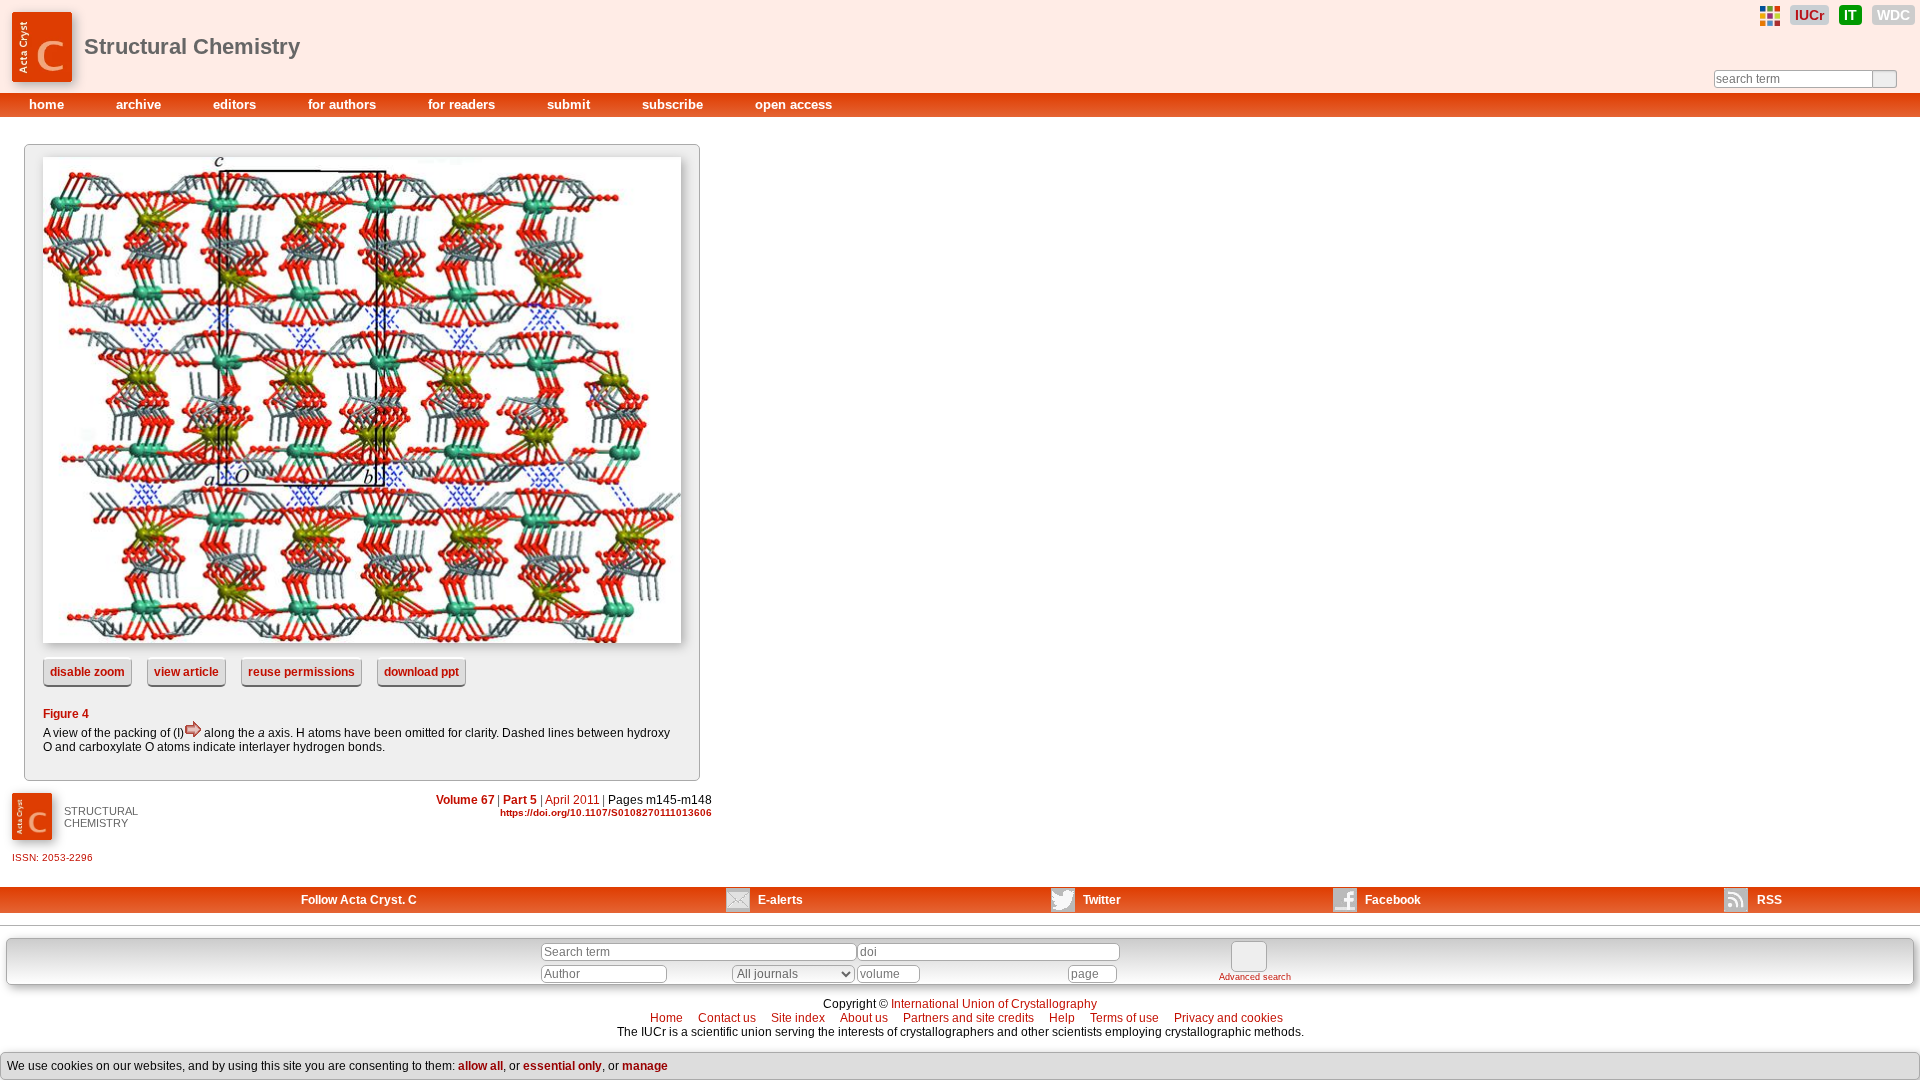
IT (1850, 15)
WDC (1893, 15)
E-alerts (780, 900)
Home (666, 1018)
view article (186, 672)
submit (570, 104)
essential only (562, 1066)
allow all (480, 1066)
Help (1062, 1018)
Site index (798, 1018)
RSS (1769, 900)
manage (645, 1066)
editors (236, 104)
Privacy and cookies (1228, 1018)
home (48, 104)
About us (864, 1018)
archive (140, 104)
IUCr (1809, 15)
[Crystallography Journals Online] (1770, 16)
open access (793, 104)
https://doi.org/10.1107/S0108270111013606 (606, 812)
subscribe (674, 104)
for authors (344, 104)
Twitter (1102, 900)
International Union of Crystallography (994, 1004)
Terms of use (1124, 1018)
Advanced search (1255, 977)
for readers (463, 104)
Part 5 (520, 800)
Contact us (727, 1018)
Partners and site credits (968, 1018)
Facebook (1393, 900)
